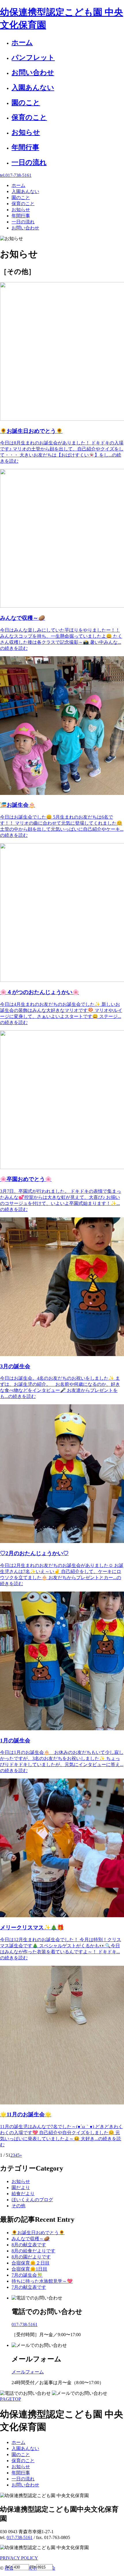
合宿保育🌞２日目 (31, 2263)
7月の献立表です (29, 2287)
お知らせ (21, 2181)
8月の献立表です (29, 2245)
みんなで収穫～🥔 (31, 2239)
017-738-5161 (20, 2537)
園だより (21, 2188)
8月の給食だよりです (33, 2251)
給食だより (23, 2194)
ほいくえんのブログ (32, 2200)
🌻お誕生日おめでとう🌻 (38, 2233)
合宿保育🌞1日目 (29, 2269)
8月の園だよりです (31, 2257)
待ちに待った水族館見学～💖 (42, 2281)
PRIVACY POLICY (19, 2558)
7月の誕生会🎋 (27, 2275)
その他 (18, 2206)
